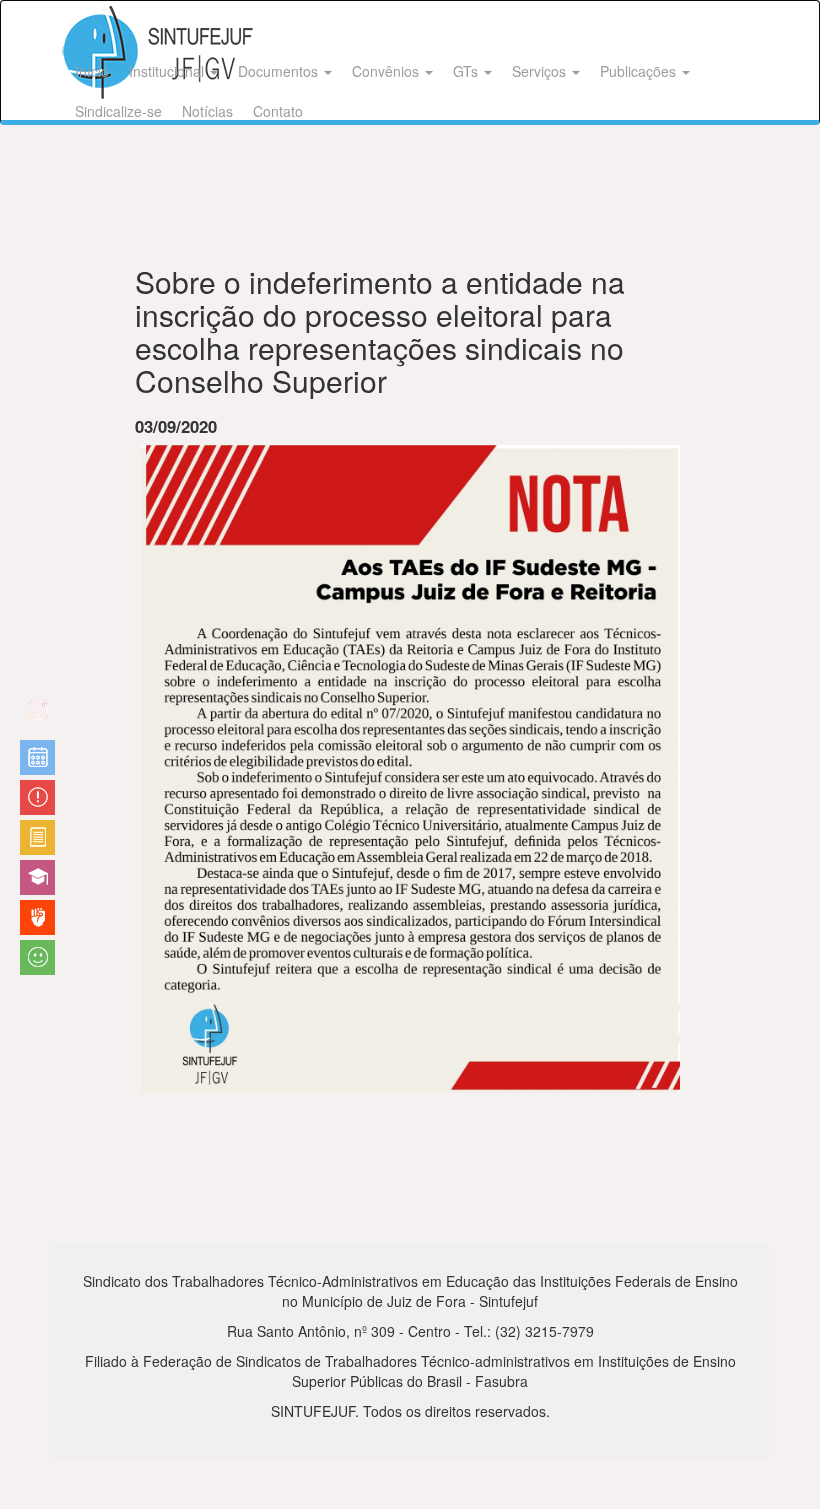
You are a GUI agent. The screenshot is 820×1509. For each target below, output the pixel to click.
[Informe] (37, 837)
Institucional (168, 71)
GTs (467, 71)
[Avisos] (37, 797)
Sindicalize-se (118, 111)
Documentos (280, 71)
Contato (278, 111)
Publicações (640, 71)
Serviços (541, 71)
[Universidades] (37, 877)
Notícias (207, 111)
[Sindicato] (37, 917)
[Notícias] (37, 757)
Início (92, 71)
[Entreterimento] (37, 717)
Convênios (387, 71)
